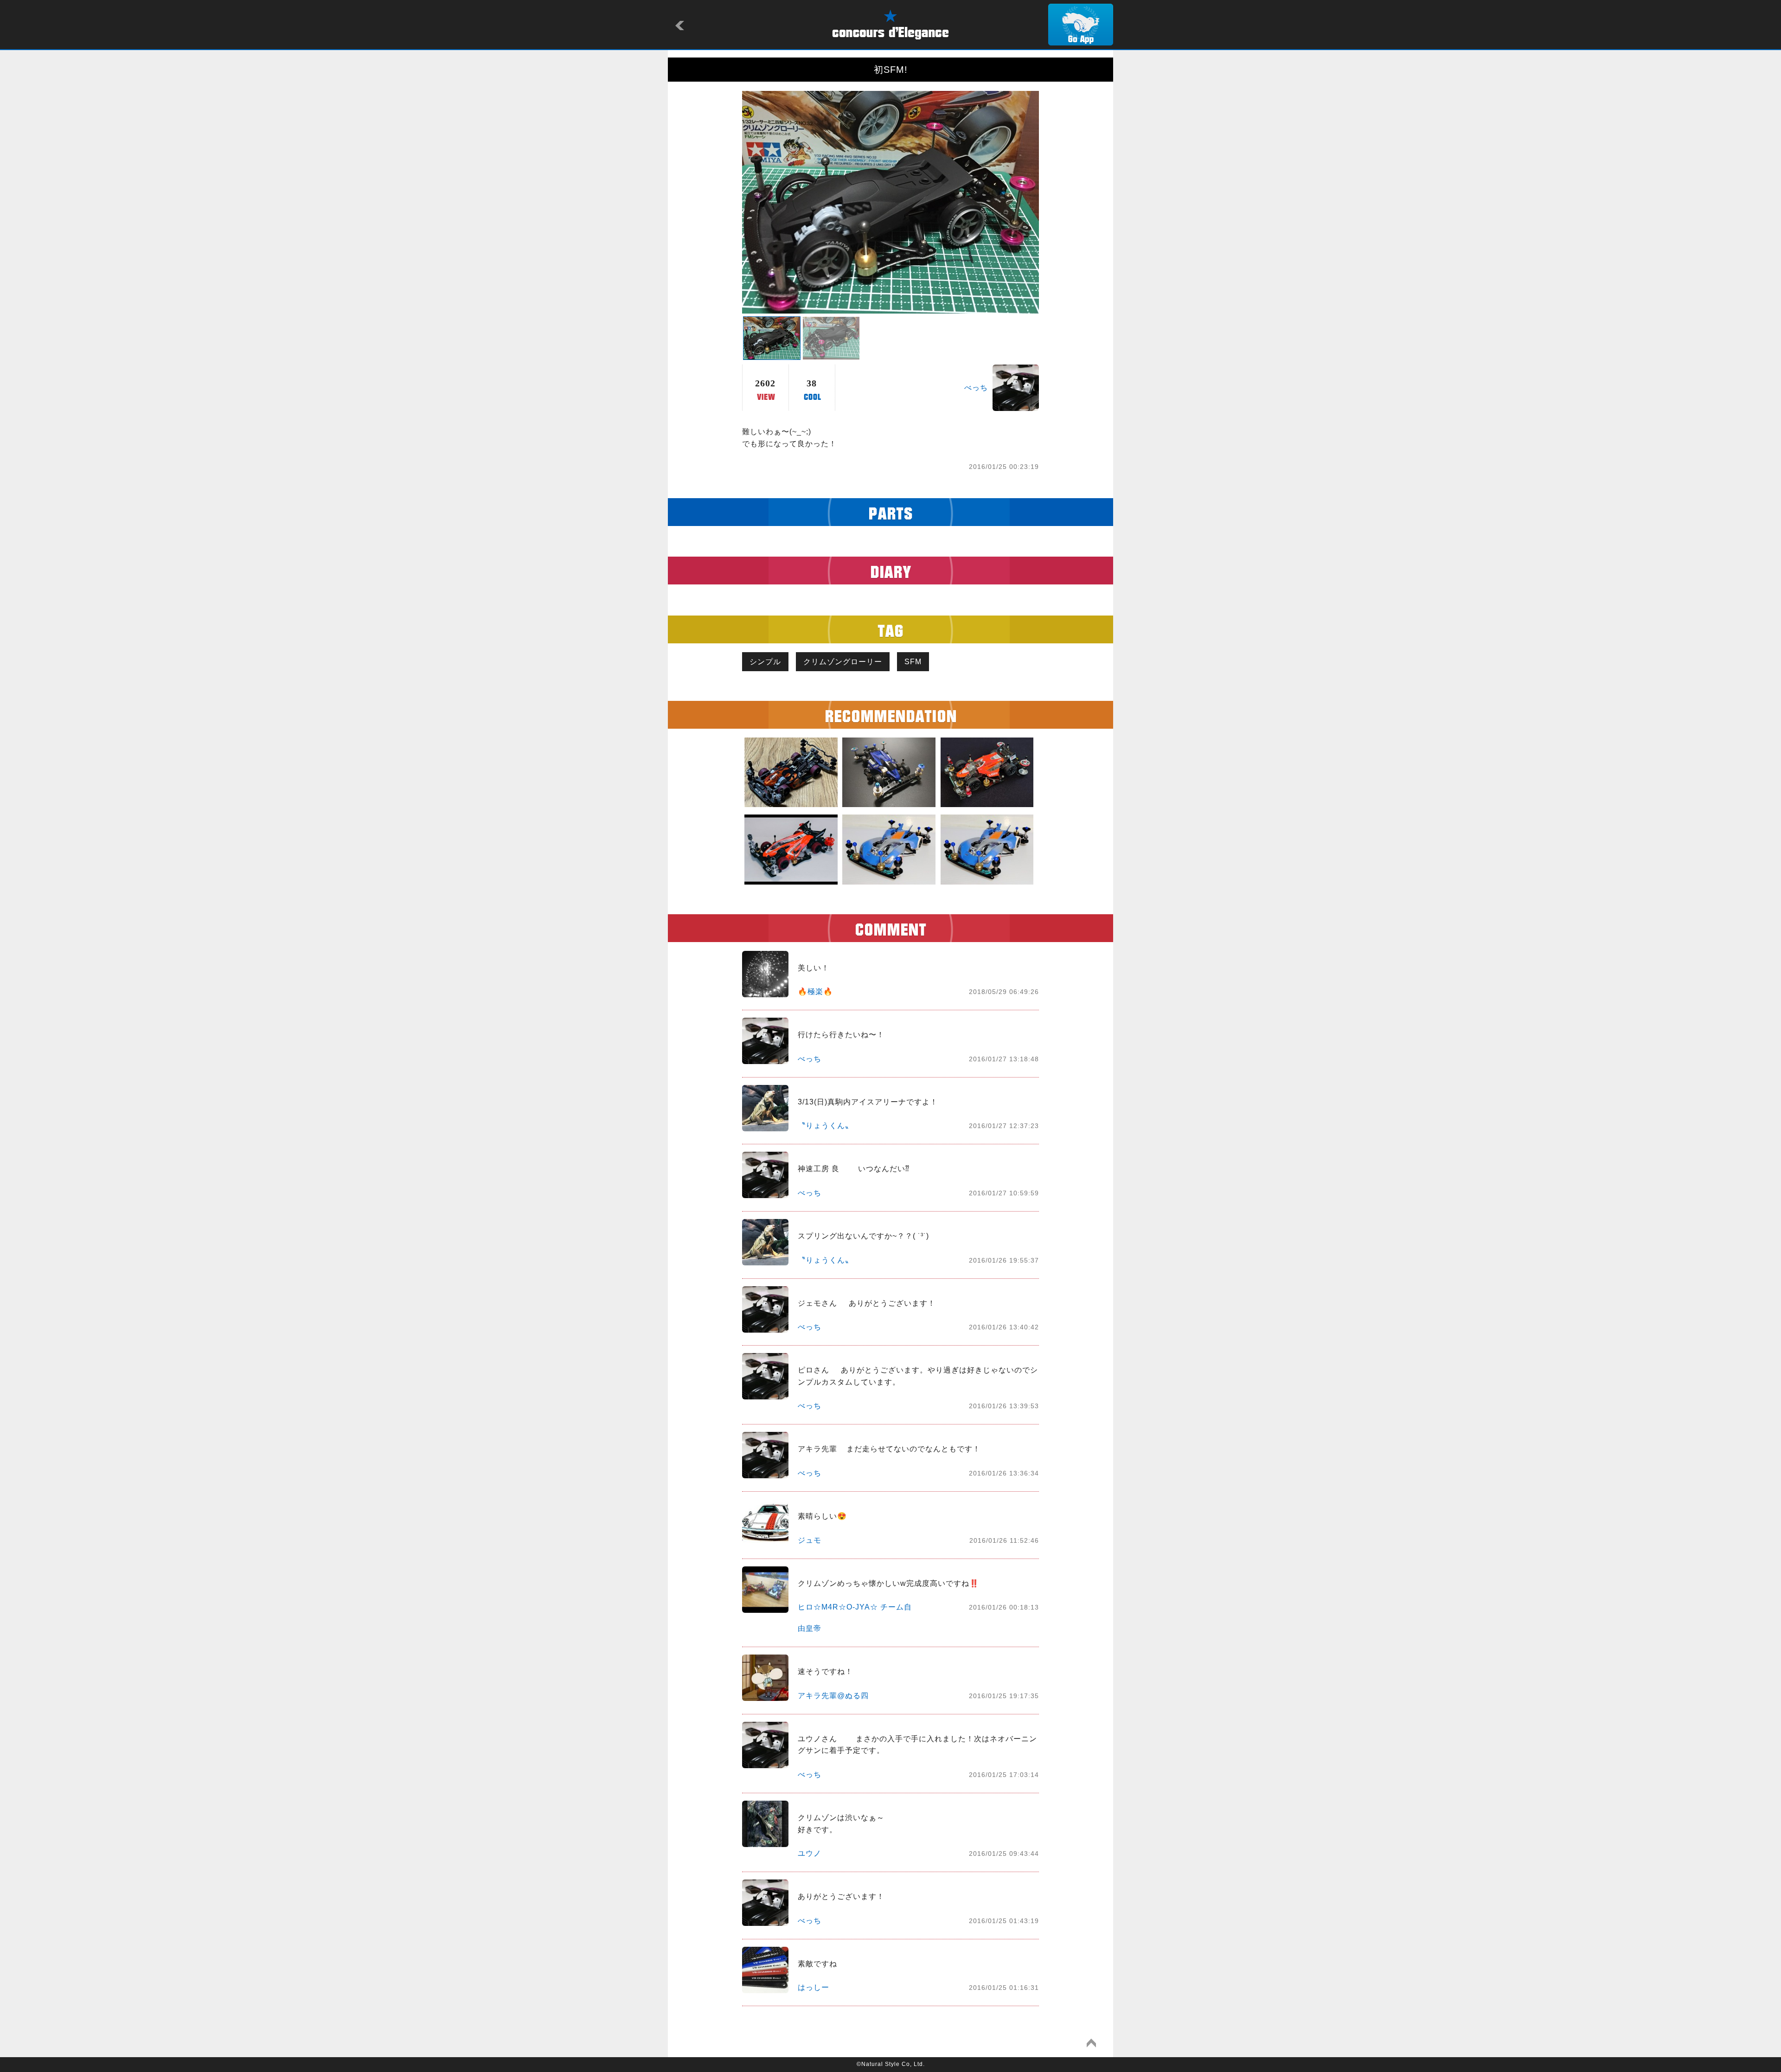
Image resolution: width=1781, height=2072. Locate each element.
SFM (913, 662)
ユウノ (810, 1853)
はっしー (814, 1987)
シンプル (765, 662)
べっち (976, 388)
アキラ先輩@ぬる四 (833, 1696)
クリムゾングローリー (843, 662)
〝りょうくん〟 (825, 1126)
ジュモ (810, 1540)
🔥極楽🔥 (815, 991)
